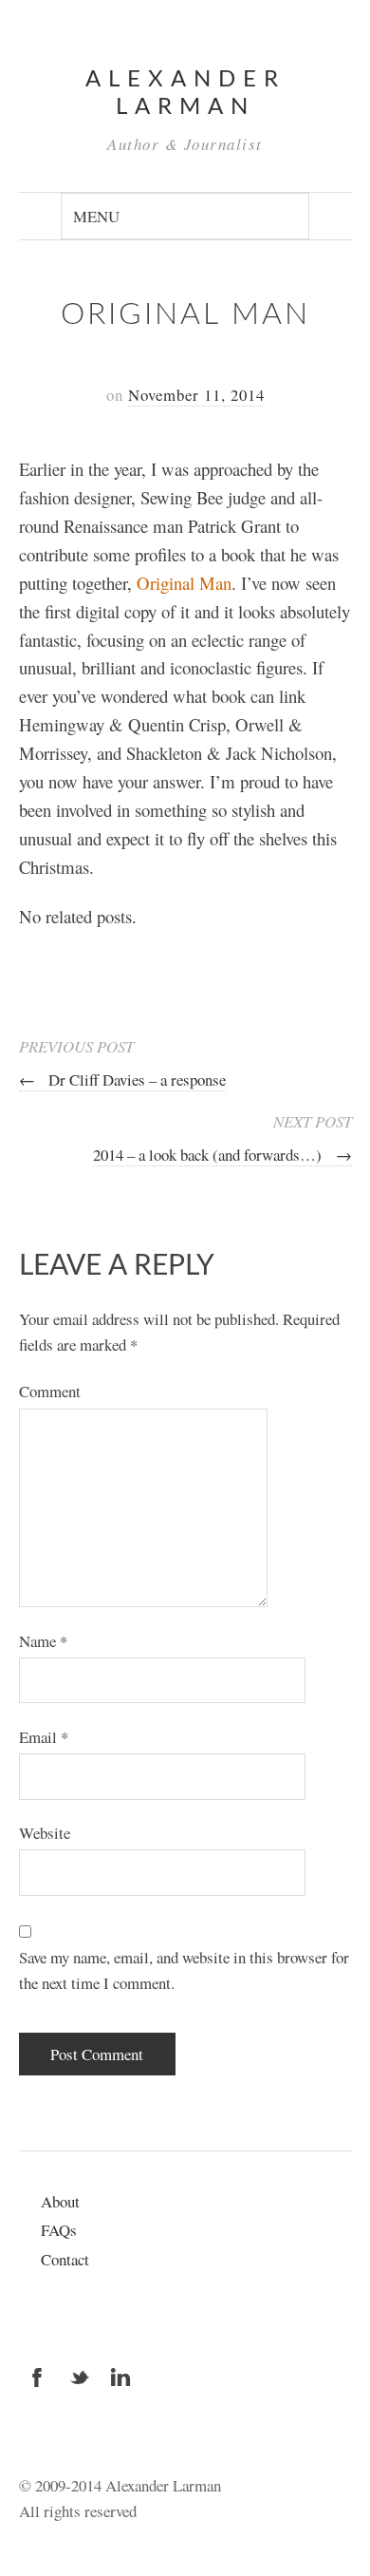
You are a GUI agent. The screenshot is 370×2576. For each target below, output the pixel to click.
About (60, 2201)
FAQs (59, 2230)
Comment (50, 1391)
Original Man (184, 583)
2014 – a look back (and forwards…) (222, 1155)
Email (44, 1737)
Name (43, 1641)
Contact (65, 2259)
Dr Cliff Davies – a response (122, 1080)
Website (45, 1833)
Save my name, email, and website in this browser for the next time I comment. (184, 1970)
